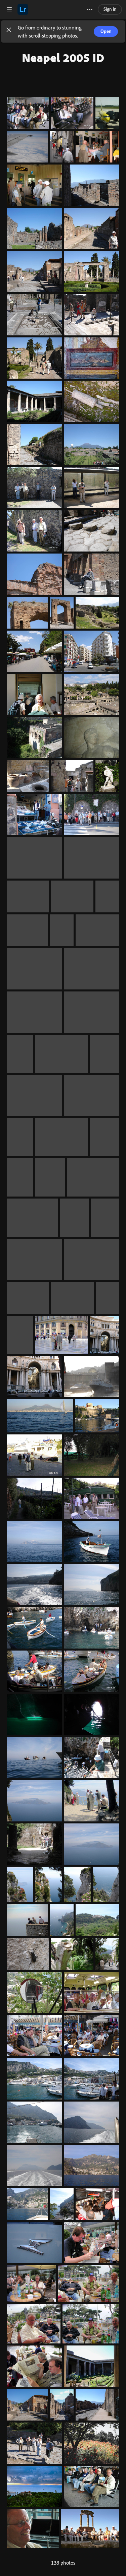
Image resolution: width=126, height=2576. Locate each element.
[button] (9, 31)
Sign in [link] (110, 9)
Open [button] (106, 31)
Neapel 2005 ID (63, 57)
